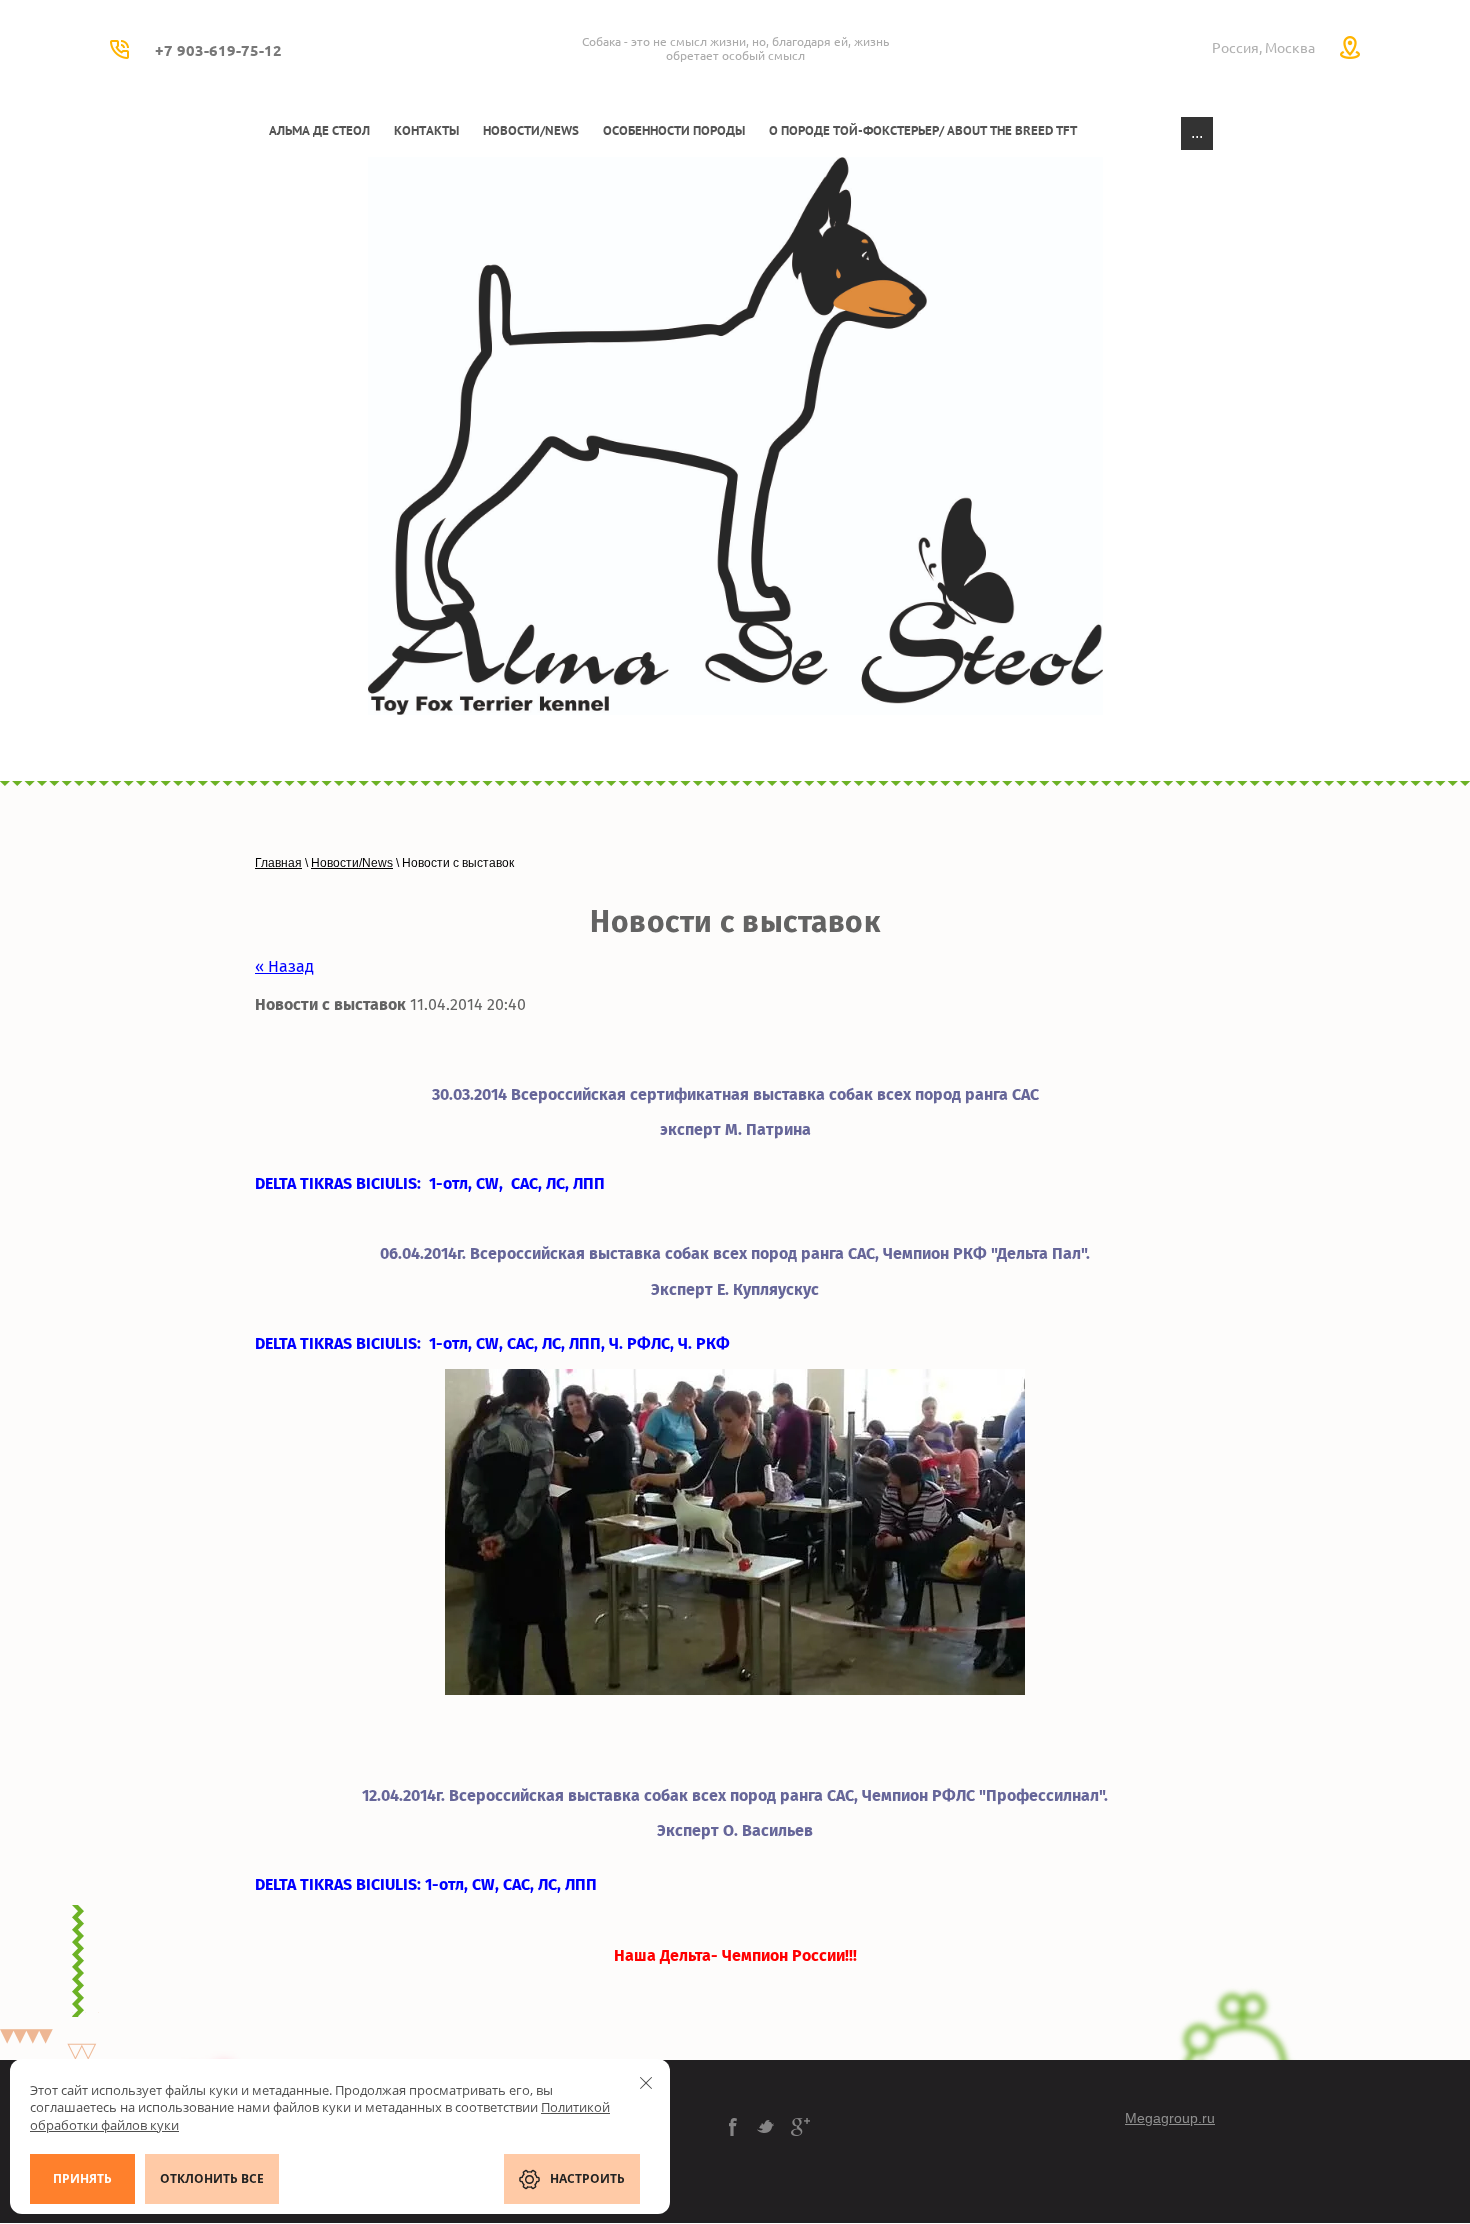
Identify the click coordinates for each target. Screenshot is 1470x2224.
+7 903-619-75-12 (218, 50)
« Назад (284, 966)
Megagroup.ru (1170, 2118)
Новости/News (352, 863)
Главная (278, 863)
